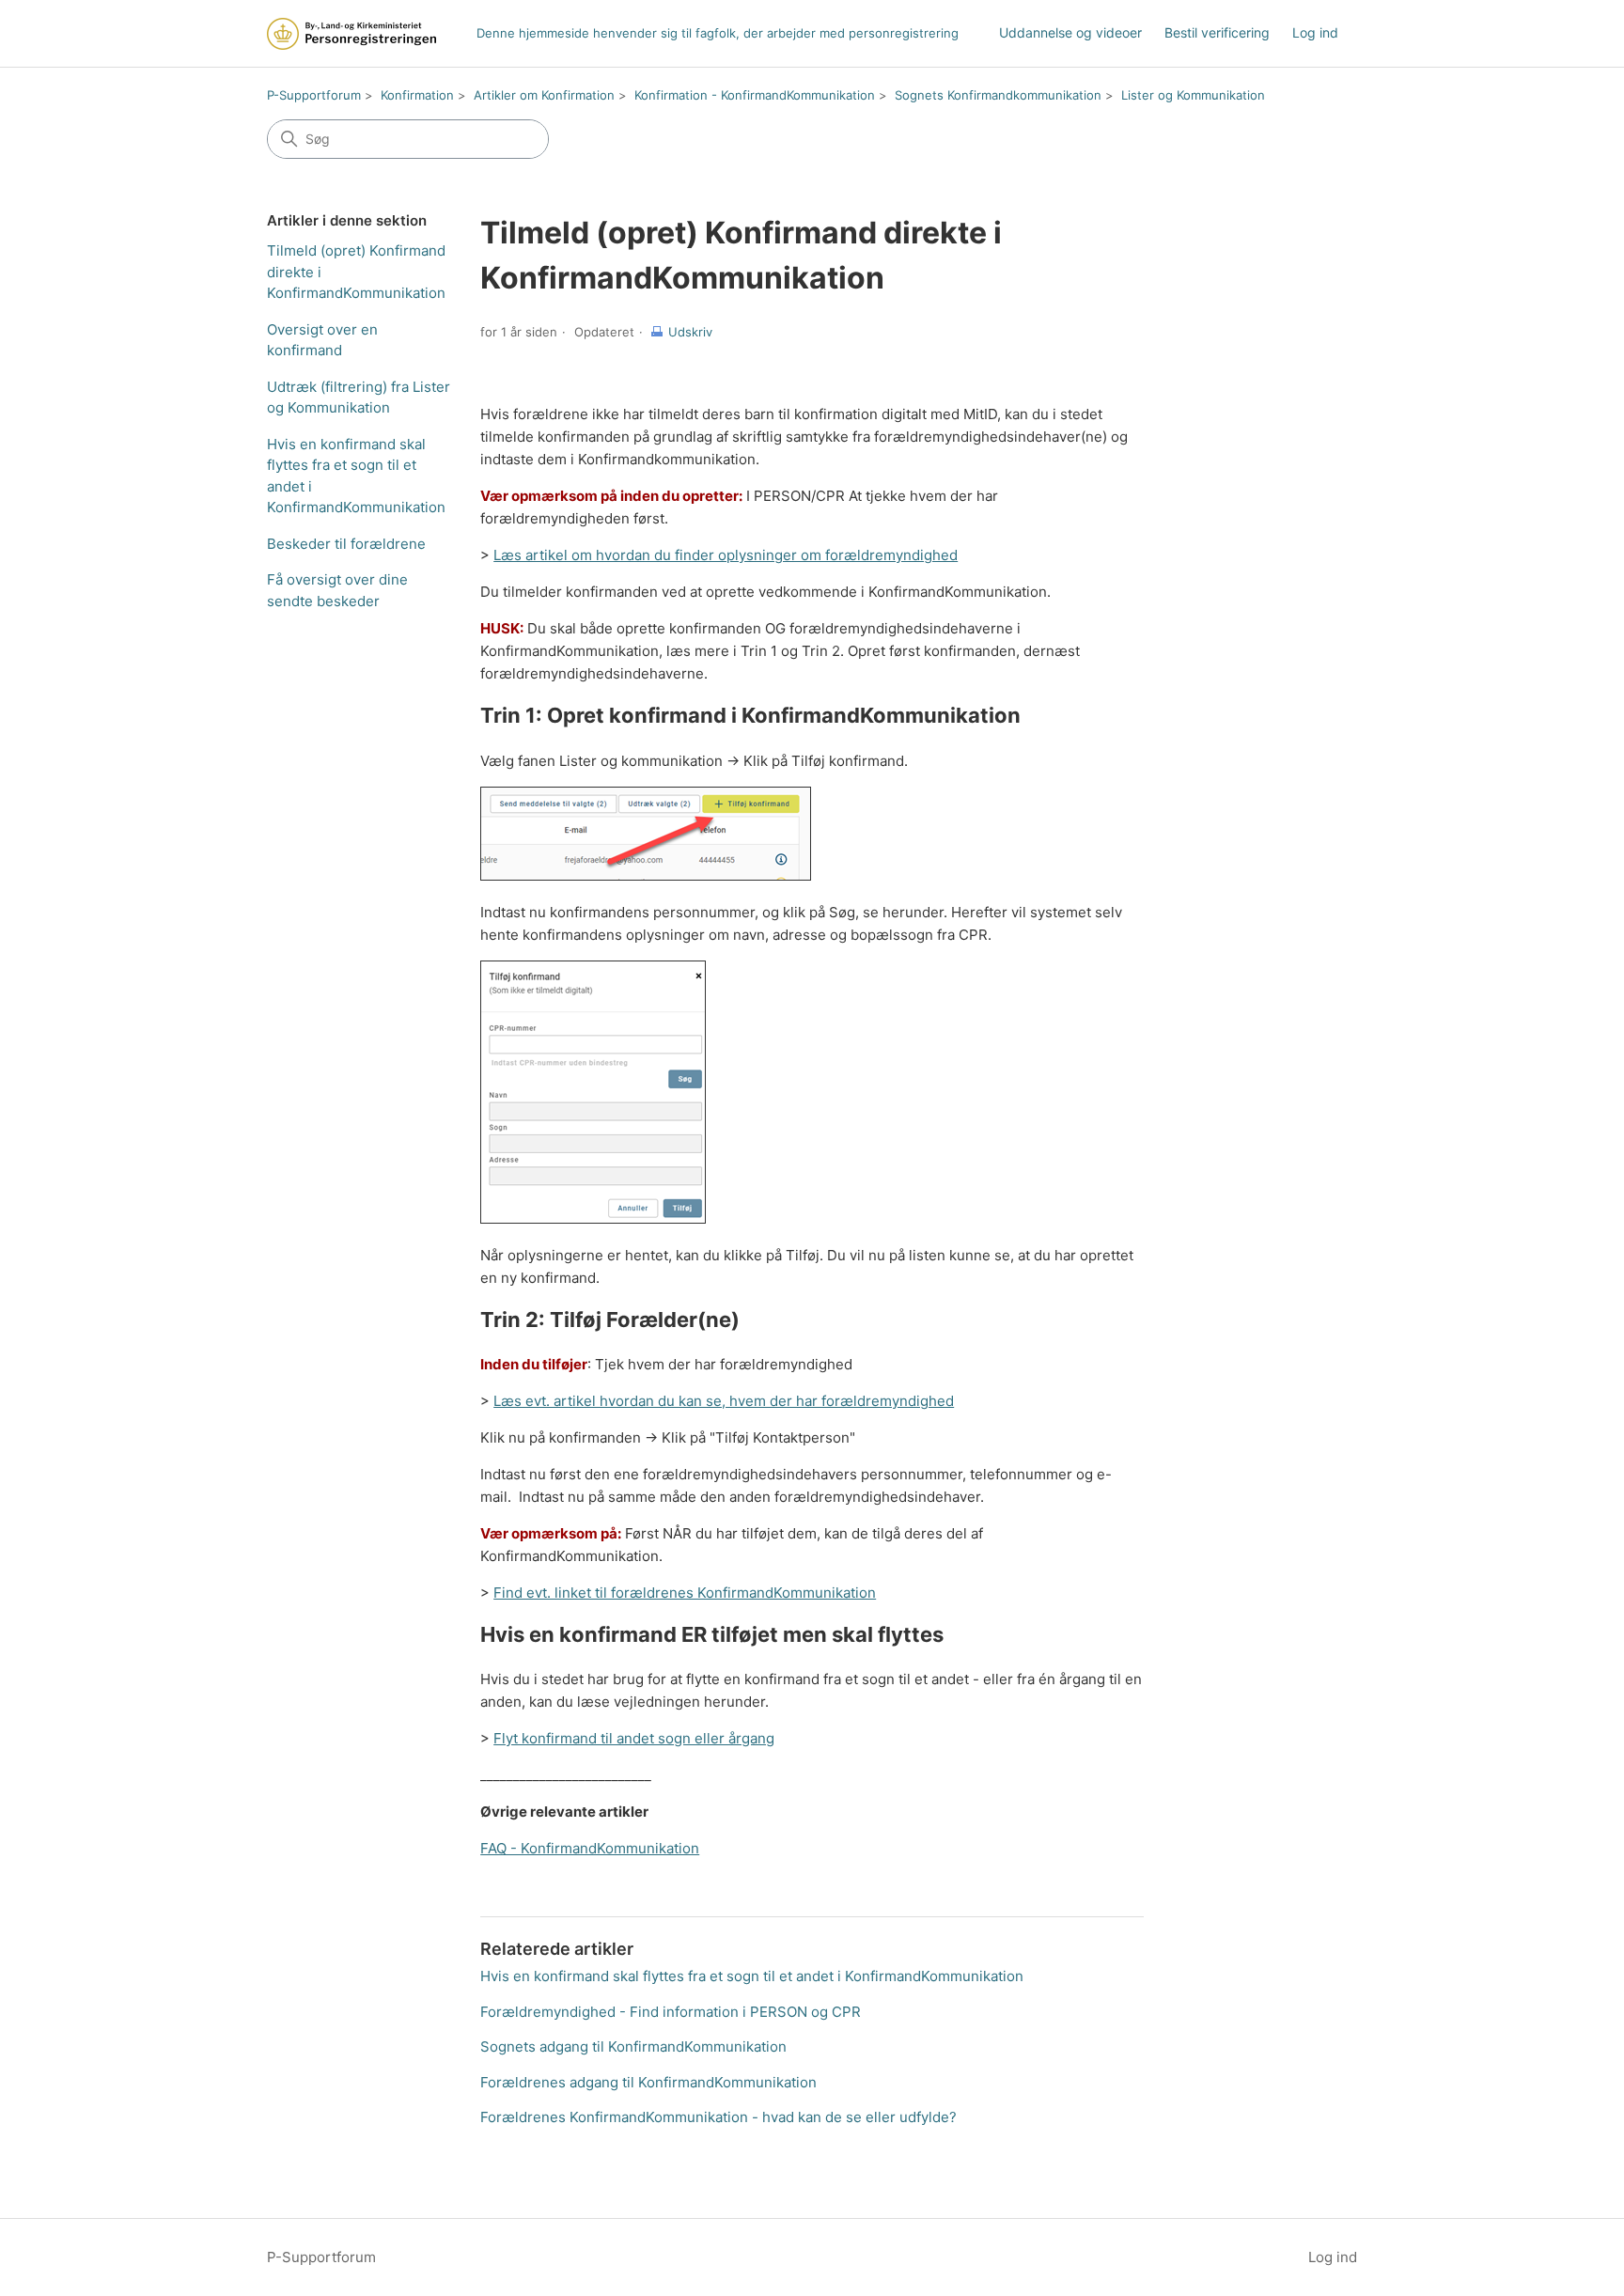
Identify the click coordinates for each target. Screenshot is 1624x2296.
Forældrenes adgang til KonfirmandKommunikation (648, 2082)
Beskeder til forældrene (346, 544)
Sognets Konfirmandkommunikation (998, 95)
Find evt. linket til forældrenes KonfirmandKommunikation (685, 1593)
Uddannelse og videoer (1070, 32)
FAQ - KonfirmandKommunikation (590, 1848)
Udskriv (690, 332)
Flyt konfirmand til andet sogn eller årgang (634, 1738)
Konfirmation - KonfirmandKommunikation (755, 95)
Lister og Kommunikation (1193, 95)
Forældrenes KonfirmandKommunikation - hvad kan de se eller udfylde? (718, 2117)
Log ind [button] (1333, 2257)
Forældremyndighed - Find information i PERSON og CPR (671, 2012)
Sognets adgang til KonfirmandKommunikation (633, 2046)
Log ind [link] (1315, 32)
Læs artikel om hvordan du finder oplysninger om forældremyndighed (726, 555)
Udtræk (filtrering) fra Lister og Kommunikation (359, 398)
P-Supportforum (314, 95)
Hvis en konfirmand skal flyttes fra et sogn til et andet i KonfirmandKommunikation (356, 476)
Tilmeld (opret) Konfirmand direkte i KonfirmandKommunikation (356, 272)
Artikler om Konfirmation (544, 95)
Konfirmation (417, 95)
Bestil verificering (1217, 32)
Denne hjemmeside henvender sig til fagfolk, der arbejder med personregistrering (718, 33)
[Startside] (351, 34)
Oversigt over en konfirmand (322, 340)
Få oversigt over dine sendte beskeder (337, 590)
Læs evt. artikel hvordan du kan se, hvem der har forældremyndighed (724, 1401)
